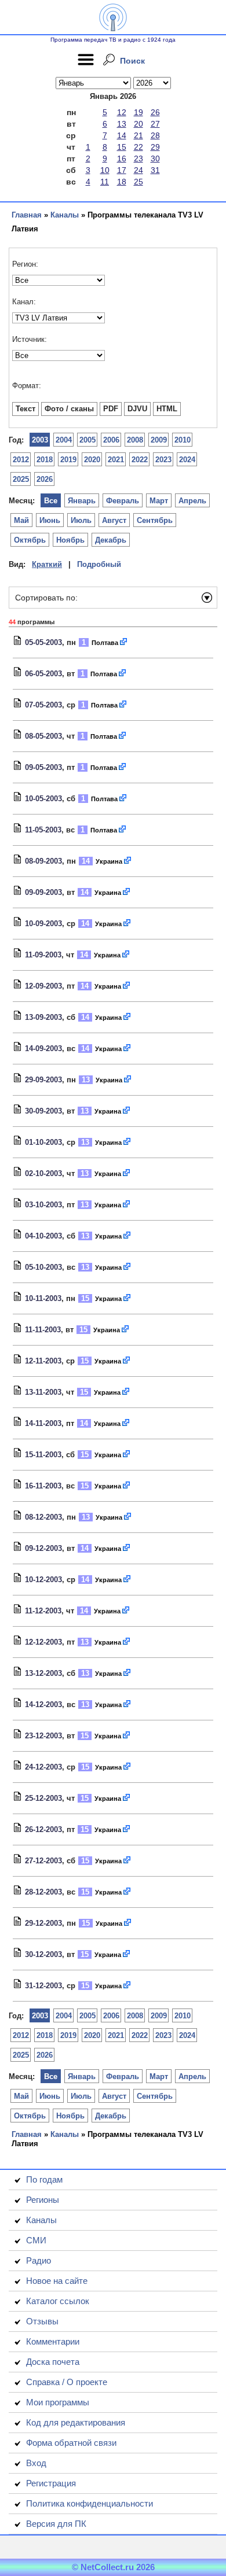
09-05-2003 (43, 767)
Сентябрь (155, 520)
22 (138, 147)
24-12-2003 (43, 1767)
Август (114, 520)
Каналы (65, 215)
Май (21, 520)
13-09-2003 (43, 1017)
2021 (116, 460)
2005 (88, 440)
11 (105, 182)
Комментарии (53, 2341)
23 (138, 159)
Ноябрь (70, 540)
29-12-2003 (43, 1923)
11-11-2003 (43, 1330)
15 (122, 147)
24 (138, 170)
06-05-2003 (43, 674)
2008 (135, 440)
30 (155, 159)
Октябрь (30, 540)
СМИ (36, 2240)
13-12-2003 (43, 1673)
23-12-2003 (43, 1736)
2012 (21, 460)
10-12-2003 (43, 1580)
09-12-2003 (43, 1548)
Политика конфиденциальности (90, 2503)
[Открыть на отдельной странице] (124, 642)
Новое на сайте (57, 2281)
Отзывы (42, 2321)
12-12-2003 (43, 1642)
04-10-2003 (43, 1236)
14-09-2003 (43, 1049)
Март (159, 501)
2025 (21, 479)
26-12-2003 (43, 1829)
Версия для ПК (56, 2524)
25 (138, 182)
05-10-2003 (43, 1267)
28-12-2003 (43, 1892)
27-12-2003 (43, 1861)
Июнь (50, 520)
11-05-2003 (43, 830)
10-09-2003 (43, 924)
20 (138, 124)
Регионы (43, 2200)
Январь (82, 501)
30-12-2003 (43, 1954)
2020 (92, 460)
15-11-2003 (43, 1455)
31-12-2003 (43, 1986)
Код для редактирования (76, 2422)
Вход (36, 2463)
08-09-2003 (43, 861)
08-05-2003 (43, 736)
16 (122, 159)
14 (122, 135)
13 (122, 124)
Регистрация (51, 2483)
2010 (183, 440)
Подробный (99, 564)
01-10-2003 (43, 1142)
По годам (44, 2179)
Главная (27, 215)
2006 (111, 440)
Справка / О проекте (67, 2382)
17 (122, 170)
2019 (68, 460)
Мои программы (58, 2402)
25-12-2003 (43, 1798)
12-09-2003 (43, 986)
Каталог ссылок (58, 2301)
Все (51, 501)
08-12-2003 (43, 1517)
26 (155, 112)
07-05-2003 (43, 705)
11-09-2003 (43, 955)
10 (105, 170)
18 (122, 182)
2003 (40, 440)
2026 (45, 479)
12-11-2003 (43, 1361)
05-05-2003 (43, 642)
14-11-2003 (43, 1423)
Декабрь (111, 540)
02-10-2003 (43, 1173)
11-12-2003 (43, 1611)
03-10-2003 (43, 1205)
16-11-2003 (43, 1486)
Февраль (123, 501)
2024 (187, 460)
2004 (64, 440)
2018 (45, 460)
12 (122, 112)
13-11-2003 (43, 1392)
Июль (81, 520)
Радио (39, 2260)
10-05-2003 (43, 799)
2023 (163, 460)
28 (155, 135)
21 (138, 135)
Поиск (132, 61)
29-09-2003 (43, 1080)
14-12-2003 (43, 1705)
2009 (159, 440)
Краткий (47, 564)
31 (155, 170)
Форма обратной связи (71, 2443)
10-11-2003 (43, 1298)
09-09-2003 (43, 892)
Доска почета (53, 2362)
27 (155, 124)
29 (155, 147)
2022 (140, 460)
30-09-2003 (43, 1111)
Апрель (192, 501)
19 (138, 112)
